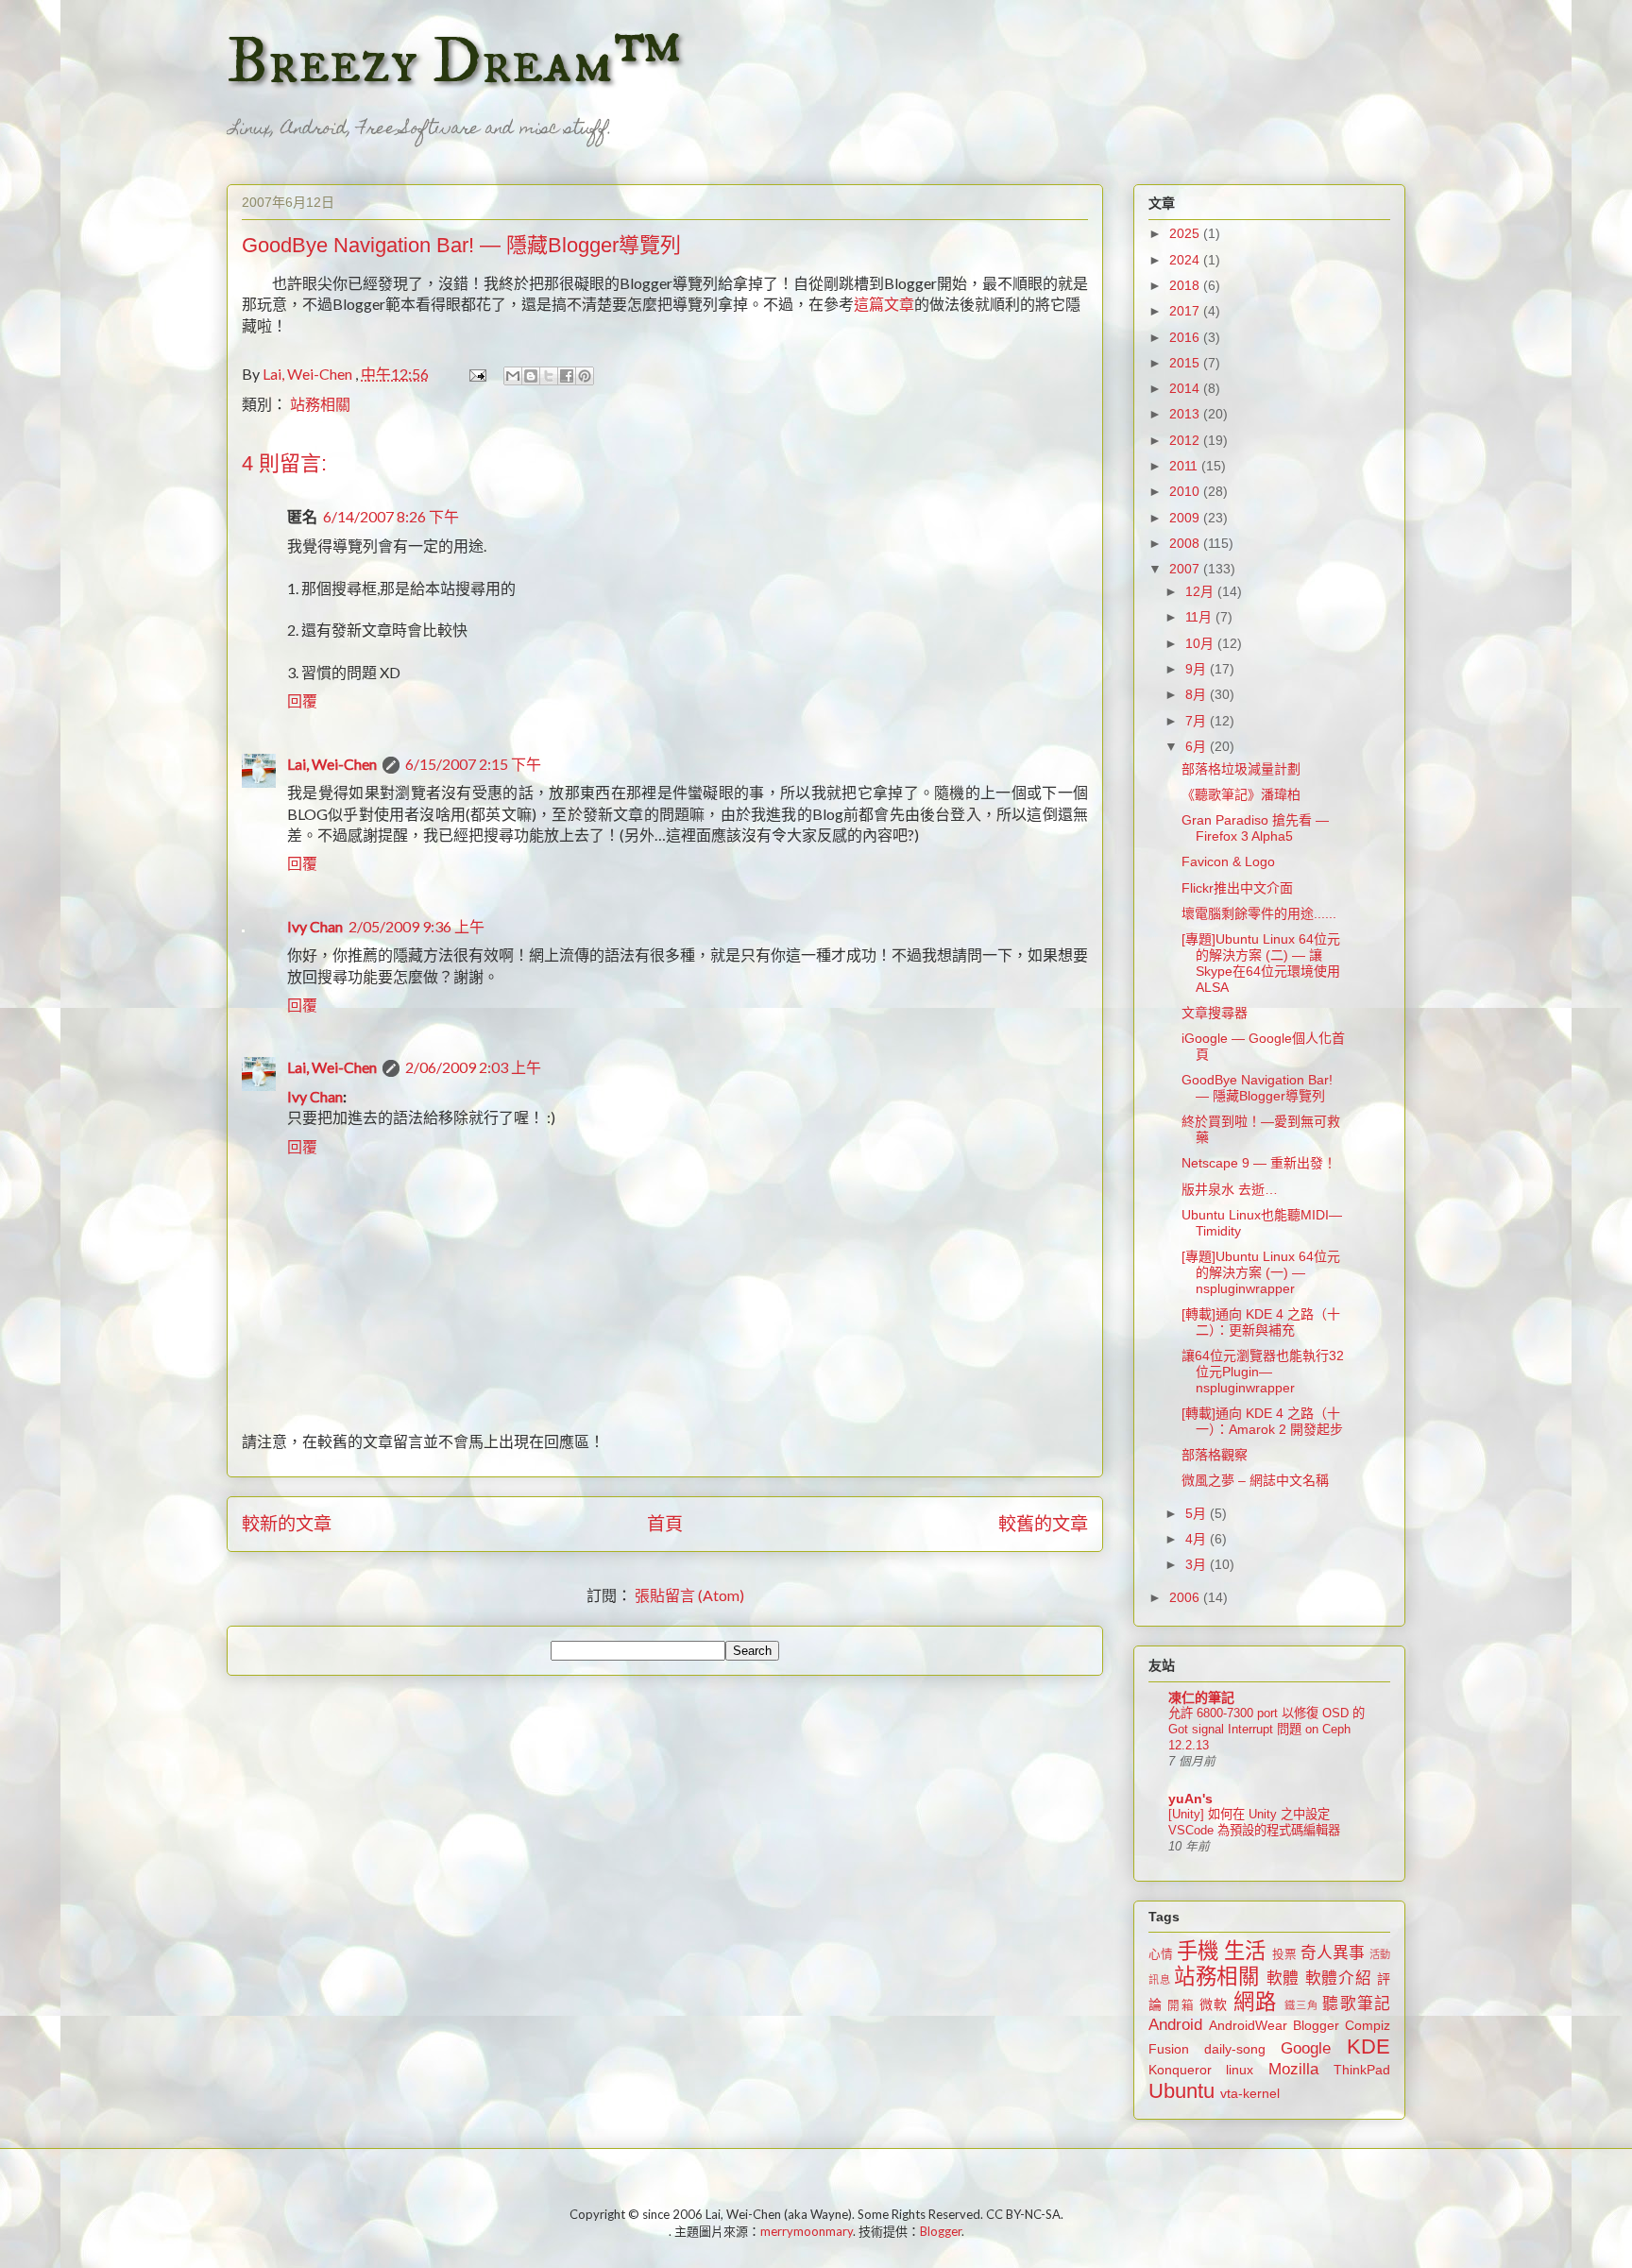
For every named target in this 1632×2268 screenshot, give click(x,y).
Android (1175, 2025)
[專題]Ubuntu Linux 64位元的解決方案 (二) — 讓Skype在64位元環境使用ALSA (1261, 963)
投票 (1284, 1954)
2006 (1186, 1597)
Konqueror (1180, 2070)
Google (1306, 2048)
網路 (1255, 2002)
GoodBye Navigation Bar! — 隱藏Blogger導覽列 (1257, 1088)
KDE (1368, 2046)
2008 (1186, 543)
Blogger (1316, 2025)
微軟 (1214, 2004)
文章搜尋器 (1215, 1013)
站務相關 (320, 404)
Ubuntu (1181, 2091)
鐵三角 (1302, 2005)
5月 (1198, 1513)
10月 (1201, 643)
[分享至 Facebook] (567, 376)
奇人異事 (1333, 1953)
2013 (1186, 414)
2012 (1186, 440)
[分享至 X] (549, 376)
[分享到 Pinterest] (585, 376)
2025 (1186, 233)
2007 (1186, 569)
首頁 (665, 1523)
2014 (1186, 388)
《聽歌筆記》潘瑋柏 (1241, 794)
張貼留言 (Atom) (689, 1595)
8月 (1198, 694)
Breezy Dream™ (454, 62)
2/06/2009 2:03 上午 (473, 1067)
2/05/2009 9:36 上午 (416, 926)
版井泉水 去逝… (1230, 1189)
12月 (1201, 591)
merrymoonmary (807, 2231)
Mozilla (1293, 2069)
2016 (1186, 337)
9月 (1198, 669)
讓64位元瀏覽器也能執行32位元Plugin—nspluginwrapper (1263, 1372)
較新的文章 (287, 1523)
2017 (1186, 311)
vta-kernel (1250, 2093)
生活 (1245, 1951)
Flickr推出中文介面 (1237, 888)
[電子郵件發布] (476, 374)
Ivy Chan (315, 926)
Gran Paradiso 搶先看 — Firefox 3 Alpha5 (1255, 828)
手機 (1198, 1951)
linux (1240, 2070)
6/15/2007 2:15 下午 (473, 764)
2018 (1186, 285)
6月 (1198, 746)
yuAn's (1190, 1799)
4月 (1198, 1539)
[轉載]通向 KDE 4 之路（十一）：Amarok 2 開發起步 (1262, 1421)
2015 (1186, 363)
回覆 (302, 700)
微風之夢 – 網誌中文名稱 (1255, 1480)
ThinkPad (1362, 2070)
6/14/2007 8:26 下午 (391, 516)
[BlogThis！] (531, 376)
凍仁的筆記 (1201, 1697)
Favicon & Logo (1228, 861)
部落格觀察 (1215, 1455)
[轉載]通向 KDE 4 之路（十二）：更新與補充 (1261, 1322)
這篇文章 (884, 304)
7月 (1198, 721)
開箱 (1181, 2005)
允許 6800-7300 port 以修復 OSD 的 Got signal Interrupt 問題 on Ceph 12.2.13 (1266, 1730)
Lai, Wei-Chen (332, 764)
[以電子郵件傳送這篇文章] (513, 376)
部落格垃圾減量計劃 (1241, 769)
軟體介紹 (1339, 1978)
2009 (1186, 518)
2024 (1186, 260)
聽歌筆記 (1356, 2004)
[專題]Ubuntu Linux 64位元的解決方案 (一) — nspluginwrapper (1261, 1272)
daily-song (1235, 2049)
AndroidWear (1248, 2025)
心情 (1161, 1954)
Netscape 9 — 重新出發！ (1259, 1163)
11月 (1200, 617)
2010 (1186, 491)
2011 (1185, 466)
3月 (1198, 1564)
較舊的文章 (1043, 1523)
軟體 (1283, 1978)
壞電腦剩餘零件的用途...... (1259, 913)
